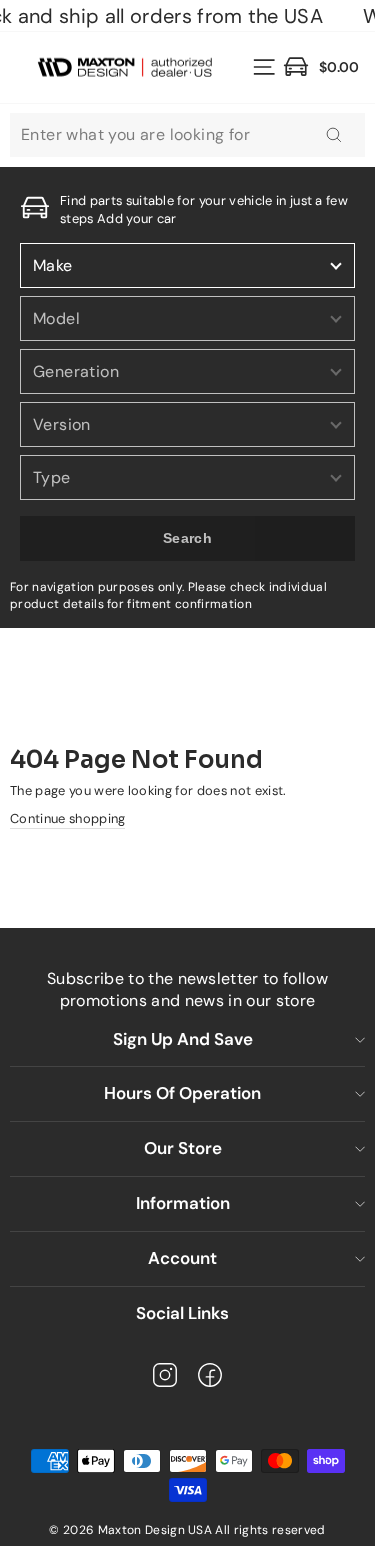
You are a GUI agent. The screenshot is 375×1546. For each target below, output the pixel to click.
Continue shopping (67, 818)
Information (183, 1203)
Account (182, 1258)
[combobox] (187, 135)
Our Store (183, 1148)
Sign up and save (183, 1039)
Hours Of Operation (182, 1093)
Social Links (182, 1313)
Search (187, 538)
